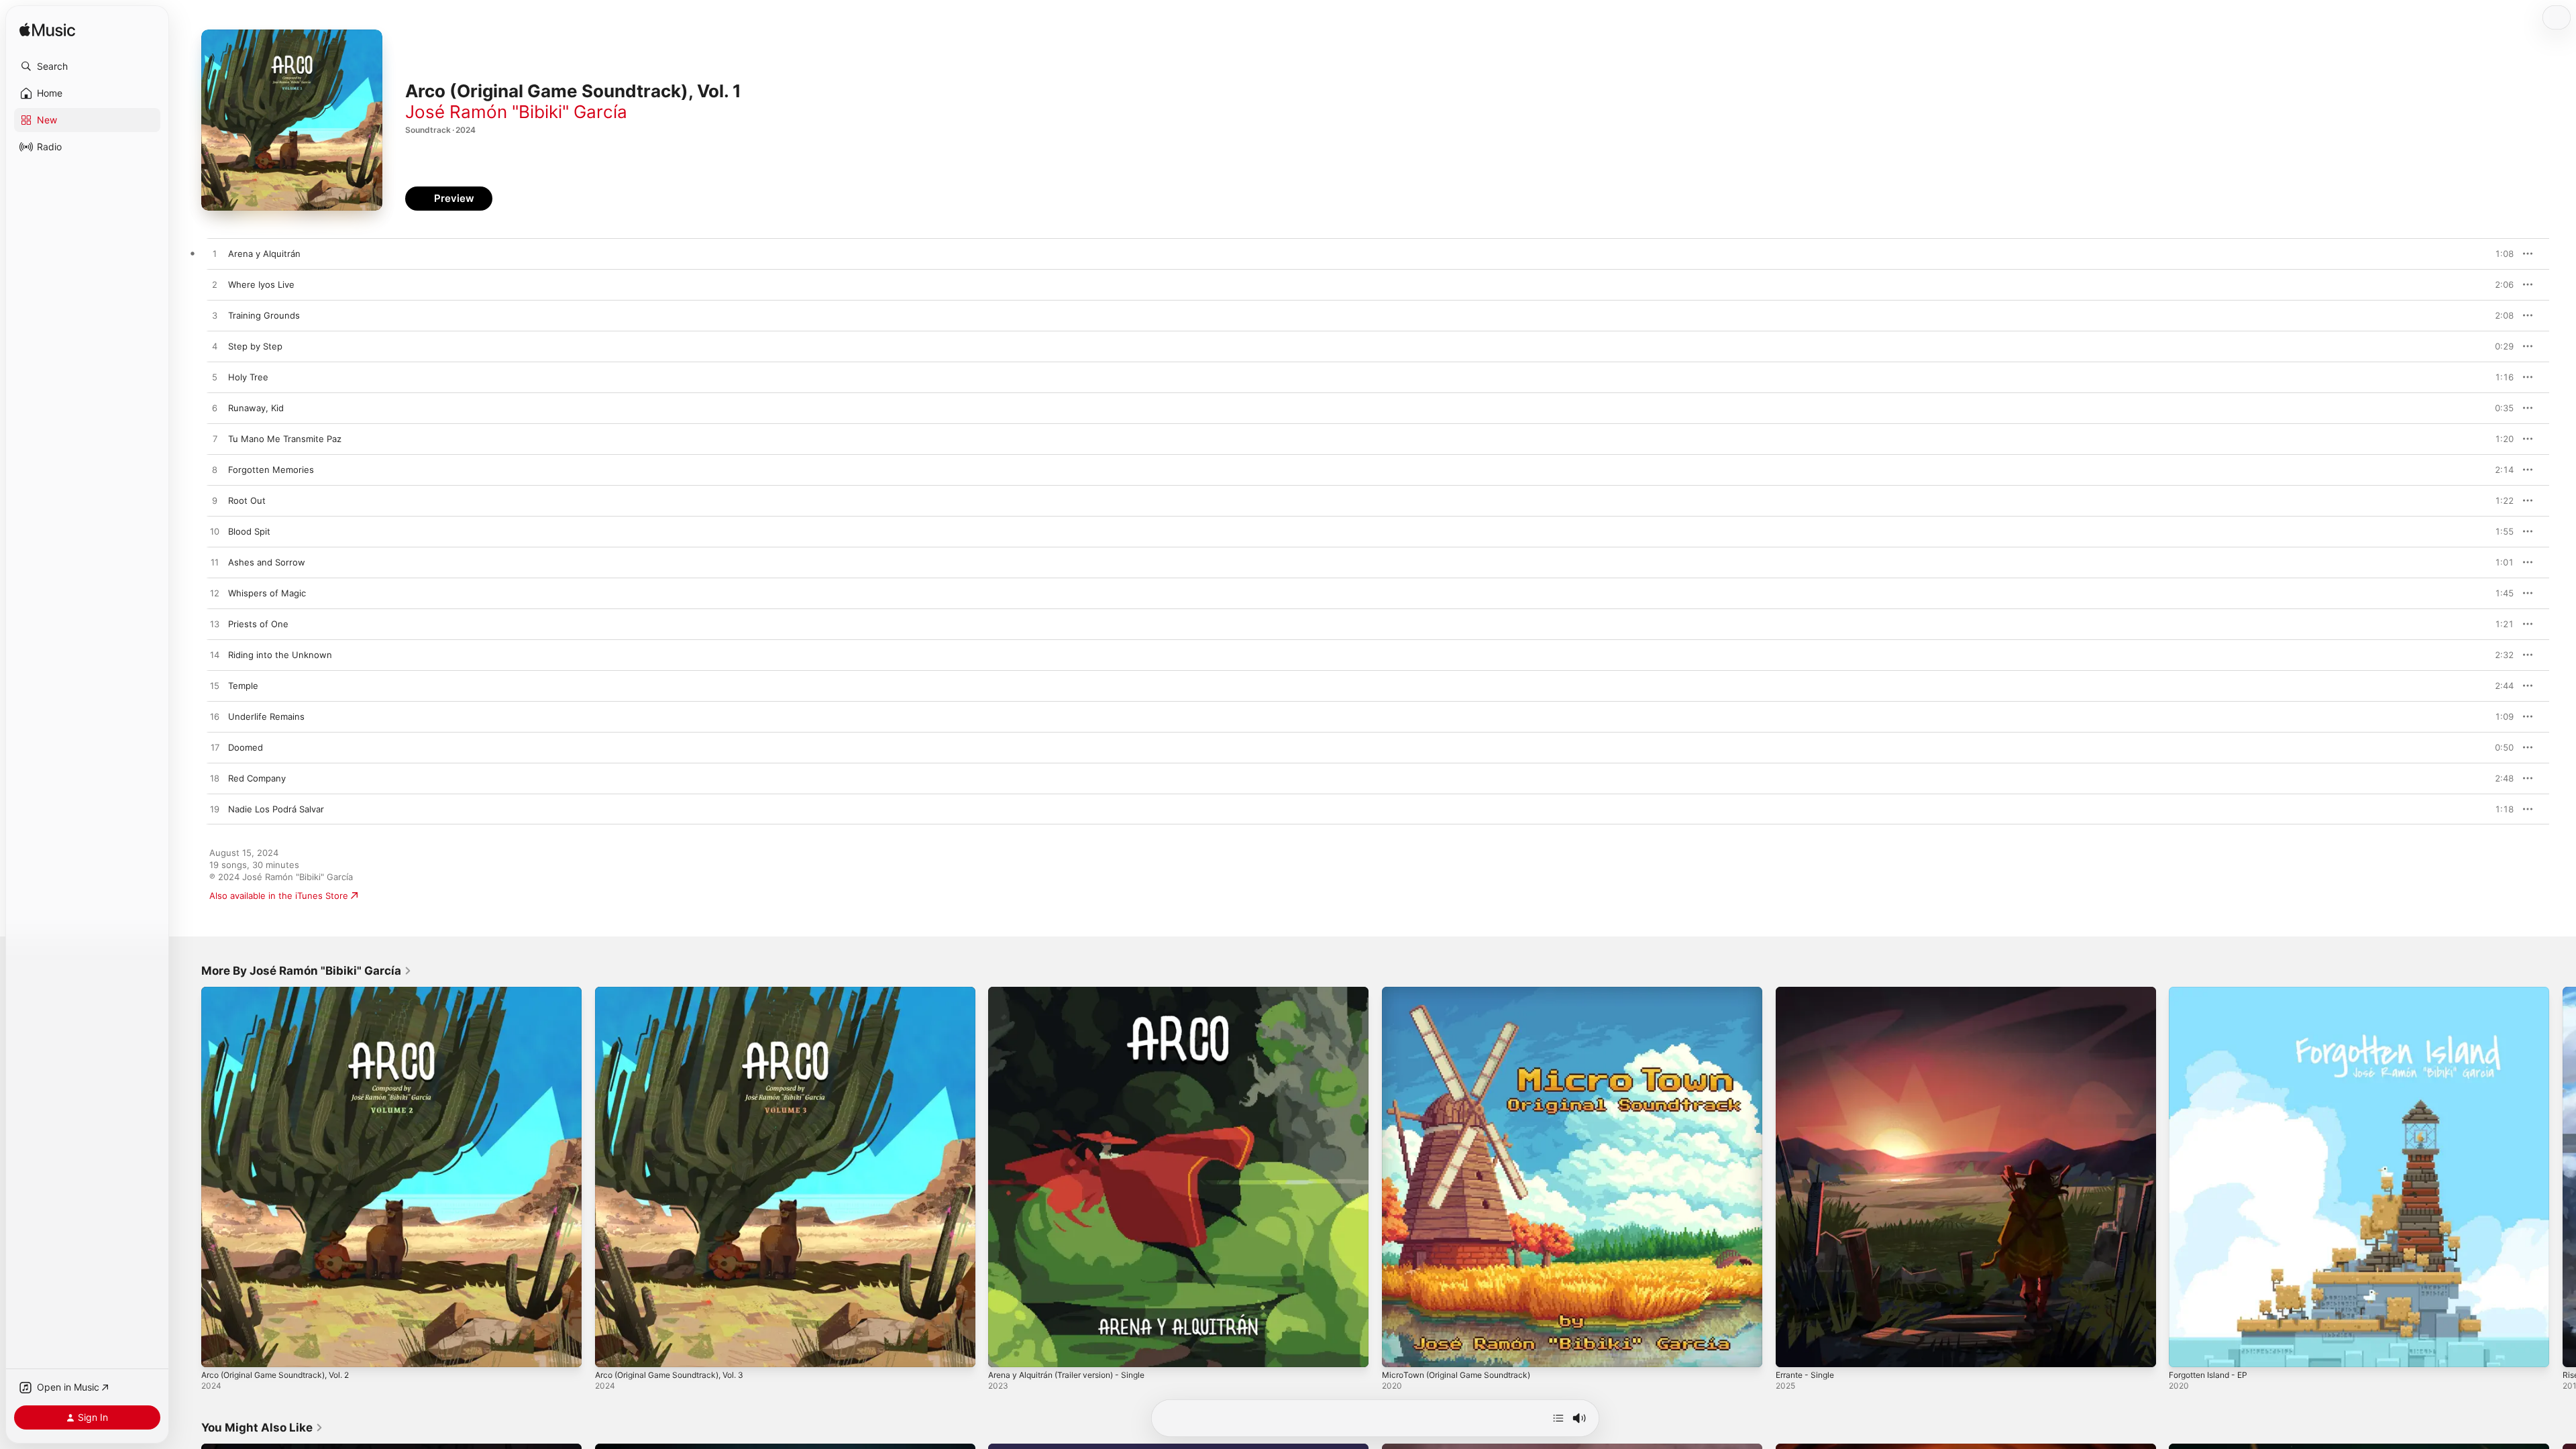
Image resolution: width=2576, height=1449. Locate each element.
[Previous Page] (188, 1177)
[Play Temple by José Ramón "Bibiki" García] (215, 686)
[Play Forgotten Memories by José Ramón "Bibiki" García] (215, 470)
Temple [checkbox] (243, 686)
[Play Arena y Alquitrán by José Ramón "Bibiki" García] (215, 254)
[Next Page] (2563, 1177)
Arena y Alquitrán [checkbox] (264, 254)
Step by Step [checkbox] (255, 346)
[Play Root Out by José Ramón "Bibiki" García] (215, 501)
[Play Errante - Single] (1792, 1350)
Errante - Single (1809, 992)
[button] (87, 66)
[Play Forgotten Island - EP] (2186, 1350)
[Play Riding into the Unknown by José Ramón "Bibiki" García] (215, 655)
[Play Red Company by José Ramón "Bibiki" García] (215, 779)
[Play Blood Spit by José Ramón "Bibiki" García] (215, 532)
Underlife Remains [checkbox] (266, 716)
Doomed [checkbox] (246, 747)
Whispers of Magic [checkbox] (267, 593)
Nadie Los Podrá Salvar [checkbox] (276, 809)
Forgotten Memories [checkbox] (271, 470)
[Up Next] (1558, 1418)
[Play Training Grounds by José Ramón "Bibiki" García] (215, 316)
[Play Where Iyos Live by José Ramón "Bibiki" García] (215, 285)
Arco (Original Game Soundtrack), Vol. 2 (284, 992)
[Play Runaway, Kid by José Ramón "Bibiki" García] (215, 409)
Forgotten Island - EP (2213, 992)
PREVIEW (2499, 254)
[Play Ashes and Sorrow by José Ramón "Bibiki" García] (215, 563)
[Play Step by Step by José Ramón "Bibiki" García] (215, 347)
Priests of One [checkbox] (258, 624)
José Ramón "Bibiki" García (516, 112)
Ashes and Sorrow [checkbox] (267, 562)
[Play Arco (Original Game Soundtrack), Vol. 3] (612, 1350)
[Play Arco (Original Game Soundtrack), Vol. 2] (218, 1350)
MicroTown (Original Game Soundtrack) (1464, 992)
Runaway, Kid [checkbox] (256, 408)
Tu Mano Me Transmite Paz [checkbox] (285, 439)
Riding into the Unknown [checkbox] (280, 655)
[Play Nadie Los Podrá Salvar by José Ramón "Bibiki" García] (215, 810)
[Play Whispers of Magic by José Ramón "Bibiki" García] (215, 594)
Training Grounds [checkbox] (264, 315)
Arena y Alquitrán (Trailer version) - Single (1076, 992)
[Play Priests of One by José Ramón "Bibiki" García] (215, 625)
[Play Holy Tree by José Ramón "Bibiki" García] (215, 378)
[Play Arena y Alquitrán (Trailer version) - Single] (1005, 1350)
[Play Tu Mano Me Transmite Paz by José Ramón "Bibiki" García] (215, 439)
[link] (307, 971)
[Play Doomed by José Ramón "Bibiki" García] (215, 748)
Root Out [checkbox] (247, 500)
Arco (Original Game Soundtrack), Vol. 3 (678, 992)
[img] (47, 31)
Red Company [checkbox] (257, 778)
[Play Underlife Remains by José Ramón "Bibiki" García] (215, 717)
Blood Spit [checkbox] (249, 531)
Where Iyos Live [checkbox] (261, 284)
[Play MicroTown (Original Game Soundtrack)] (1399, 1350)
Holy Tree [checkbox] (248, 377)
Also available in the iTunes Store (279, 896)
